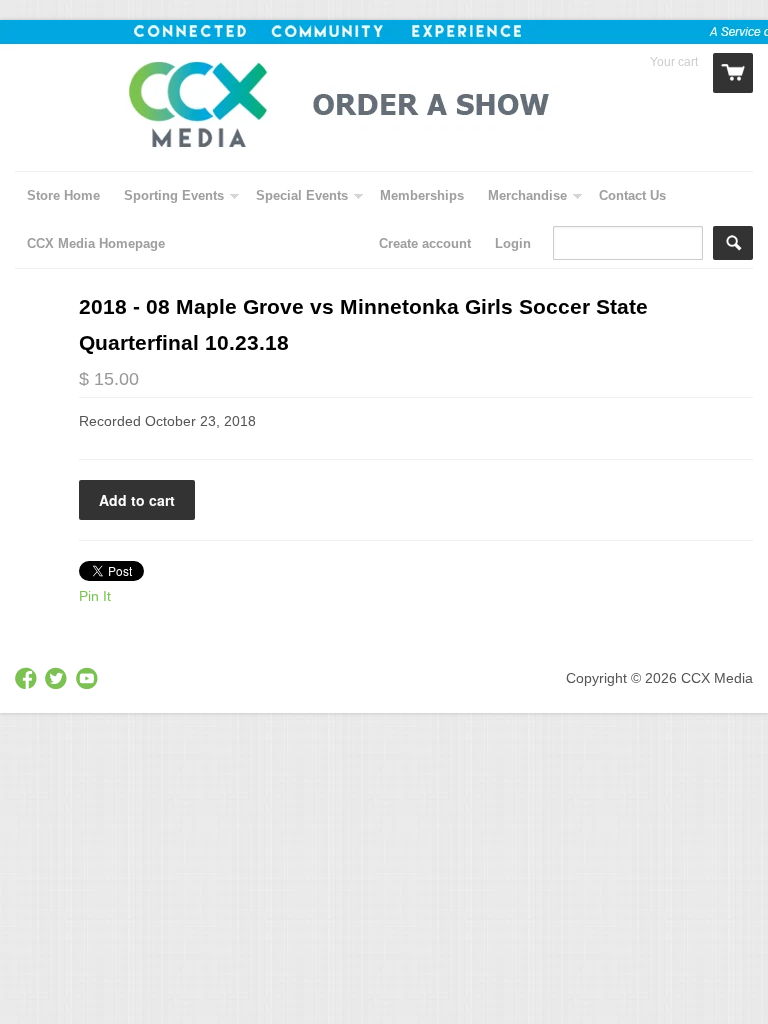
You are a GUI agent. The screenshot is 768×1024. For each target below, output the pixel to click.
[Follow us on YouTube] (89, 679)
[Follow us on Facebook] (28, 679)
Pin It (95, 596)
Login (513, 243)
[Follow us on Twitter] (58, 679)
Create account (425, 243)
